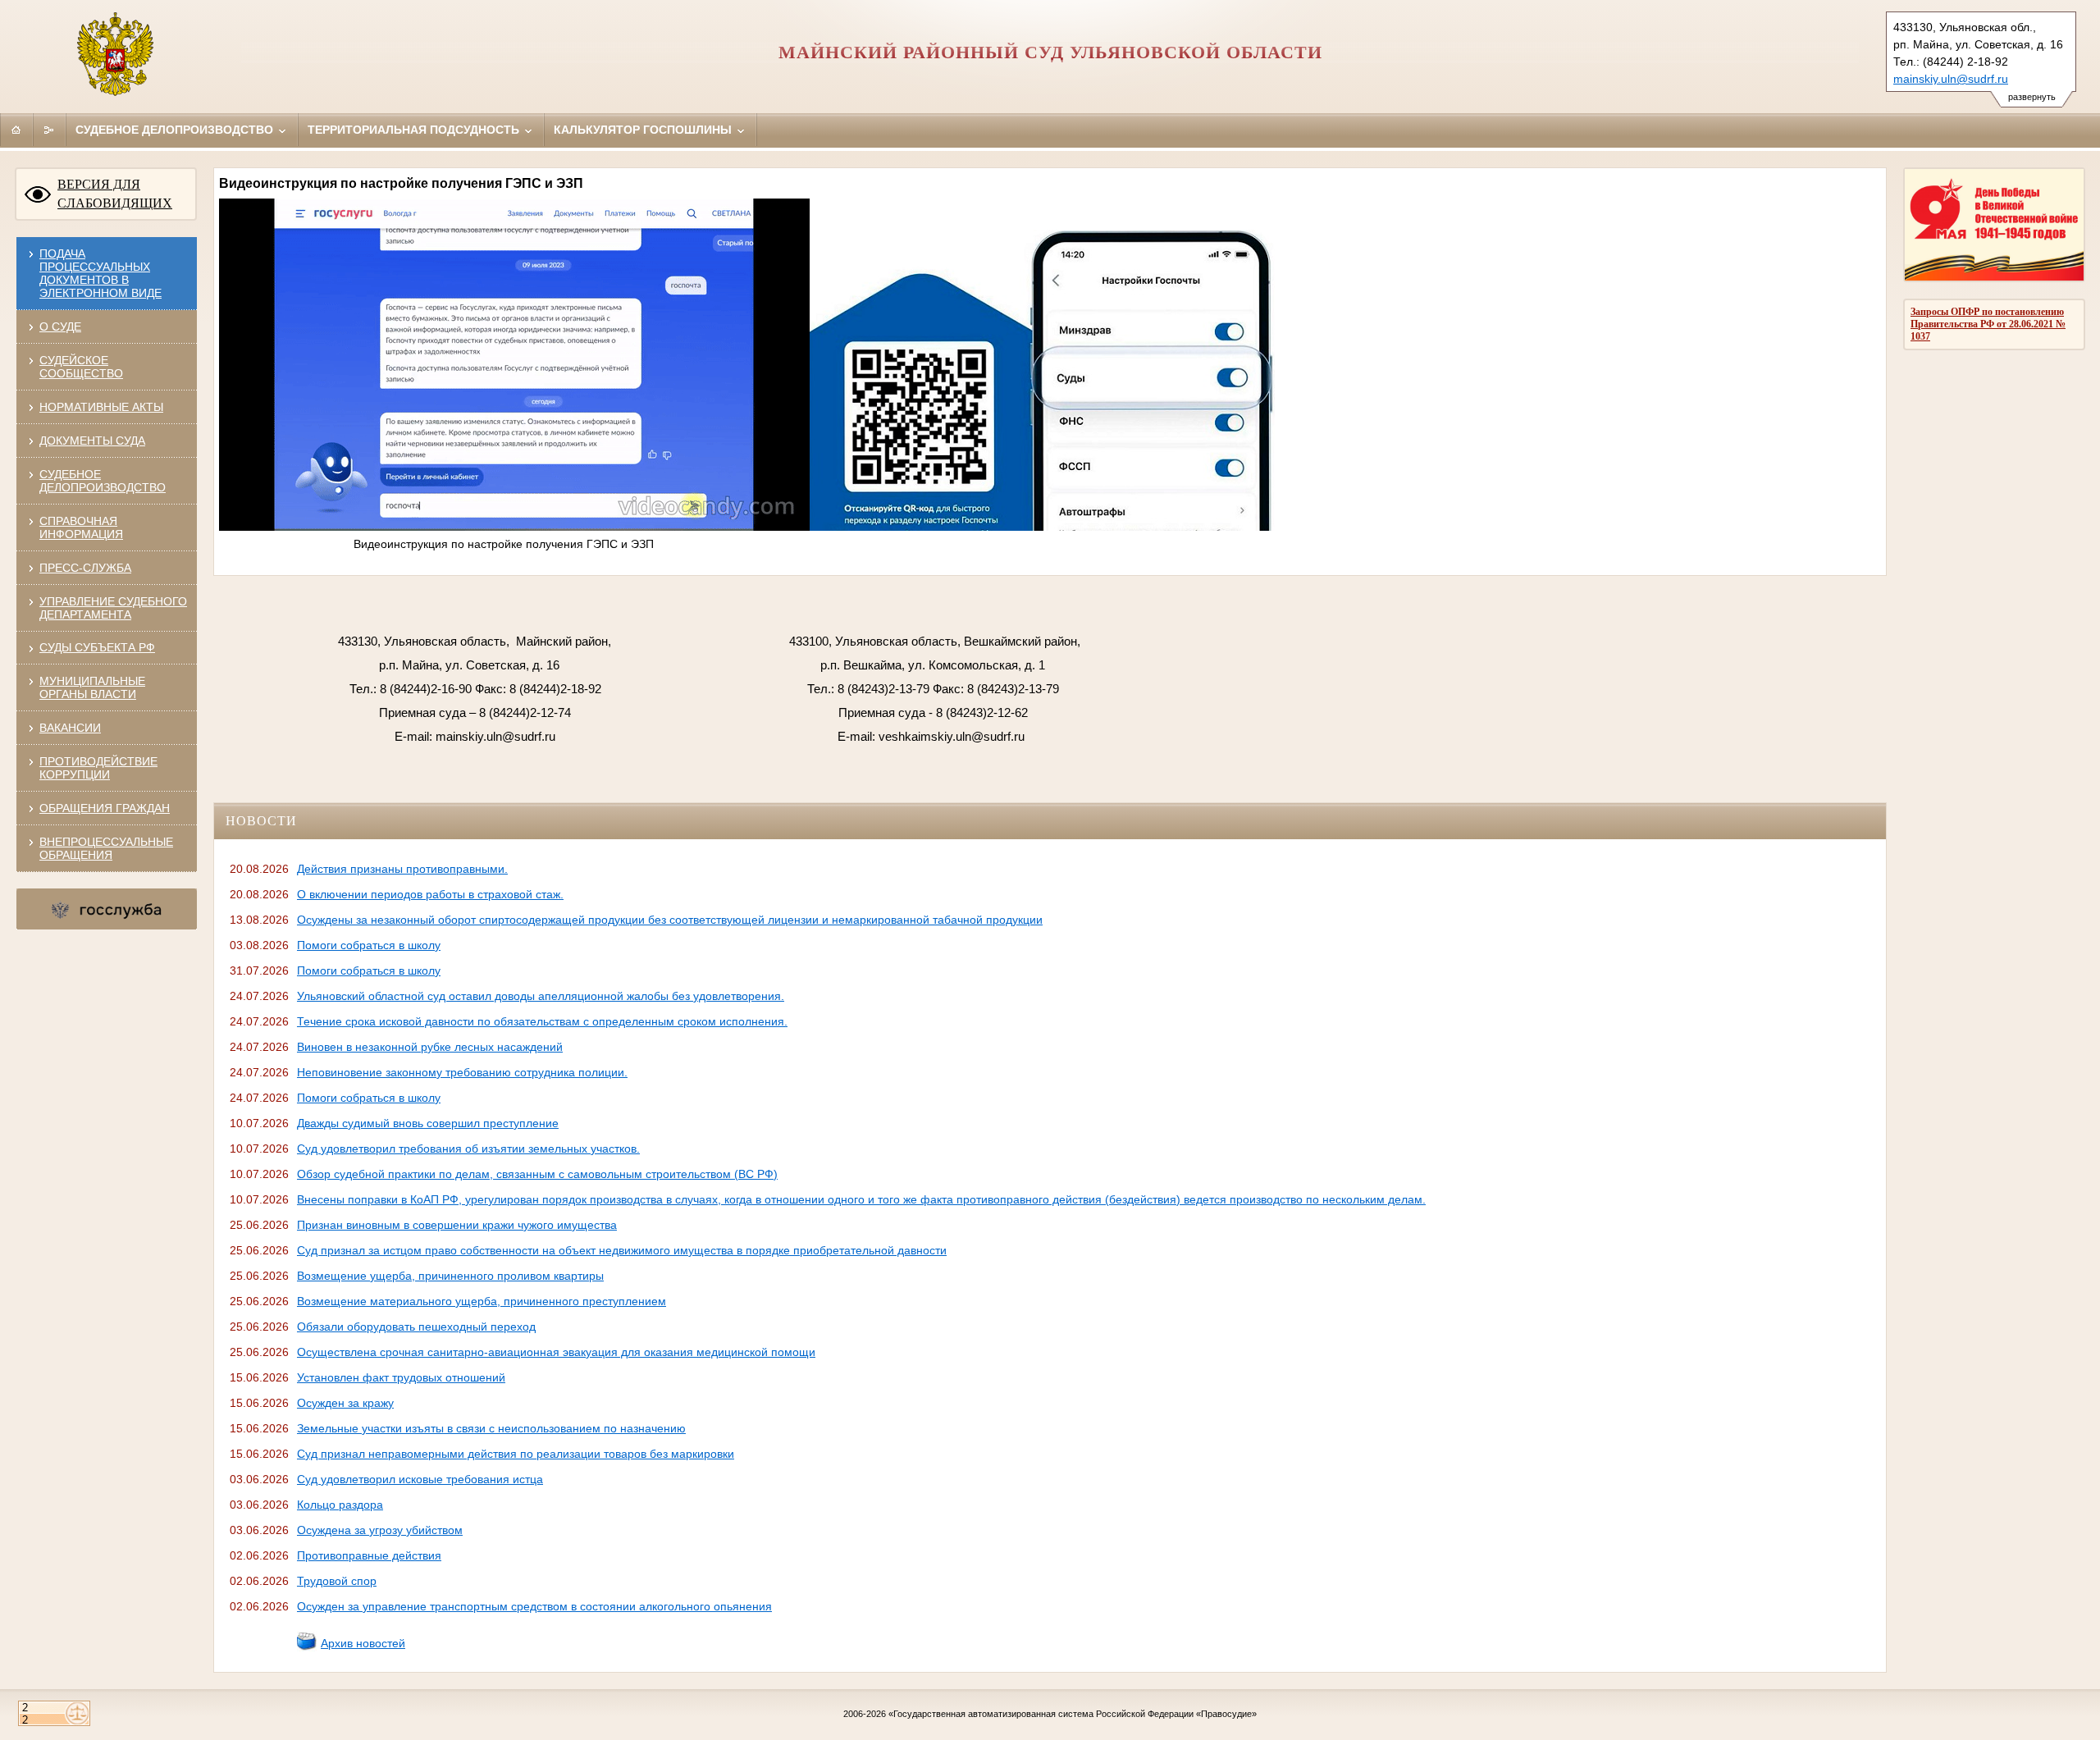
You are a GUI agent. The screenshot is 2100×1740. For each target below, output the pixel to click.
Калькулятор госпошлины (644, 130)
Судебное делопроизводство (176, 130)
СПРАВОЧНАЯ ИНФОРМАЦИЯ (81, 527)
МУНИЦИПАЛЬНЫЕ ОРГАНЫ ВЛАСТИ (92, 687)
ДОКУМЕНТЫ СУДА (92, 441)
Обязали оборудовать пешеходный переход (416, 1327)
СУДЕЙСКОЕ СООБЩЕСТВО (81, 367)
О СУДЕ (60, 327)
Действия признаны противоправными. (402, 869)
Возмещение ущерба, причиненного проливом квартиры (450, 1276)
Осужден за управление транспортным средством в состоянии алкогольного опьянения (534, 1606)
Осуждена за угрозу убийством (380, 1530)
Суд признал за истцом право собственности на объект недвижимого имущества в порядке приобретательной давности (622, 1250)
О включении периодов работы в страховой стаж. (430, 894)
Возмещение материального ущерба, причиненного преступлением (482, 1301)
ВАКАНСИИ (70, 728)
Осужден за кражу (345, 1403)
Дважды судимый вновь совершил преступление (428, 1123)
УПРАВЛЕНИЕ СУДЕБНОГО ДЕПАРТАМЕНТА (113, 608)
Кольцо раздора (340, 1505)
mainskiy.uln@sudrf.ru (1951, 79)
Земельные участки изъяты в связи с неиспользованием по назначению (491, 1428)
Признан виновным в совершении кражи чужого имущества (457, 1225)
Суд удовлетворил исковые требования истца (420, 1479)
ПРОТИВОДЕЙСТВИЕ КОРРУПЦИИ (98, 768)
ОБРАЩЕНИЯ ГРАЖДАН (105, 808)
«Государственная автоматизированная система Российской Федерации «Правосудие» (1073, 1714)
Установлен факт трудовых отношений (401, 1377)
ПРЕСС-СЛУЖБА (85, 568)
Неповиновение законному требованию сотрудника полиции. (462, 1072)
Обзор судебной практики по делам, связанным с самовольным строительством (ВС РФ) (537, 1174)
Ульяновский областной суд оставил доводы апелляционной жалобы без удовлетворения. (541, 996)
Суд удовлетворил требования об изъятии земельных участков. (468, 1149)
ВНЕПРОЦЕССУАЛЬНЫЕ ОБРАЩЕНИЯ (106, 848)
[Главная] (16, 130)
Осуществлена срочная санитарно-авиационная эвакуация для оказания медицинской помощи (556, 1352)
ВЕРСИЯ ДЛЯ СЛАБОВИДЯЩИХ (115, 194)
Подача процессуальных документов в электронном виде (100, 273)
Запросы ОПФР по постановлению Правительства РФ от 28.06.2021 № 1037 (1988, 324)
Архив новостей (363, 1643)
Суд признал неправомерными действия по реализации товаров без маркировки (516, 1454)
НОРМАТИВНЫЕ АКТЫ (101, 407)
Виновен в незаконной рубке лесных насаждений (430, 1047)
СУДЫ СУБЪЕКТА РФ (97, 647)
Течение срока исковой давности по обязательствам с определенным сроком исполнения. (542, 1021)
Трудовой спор (337, 1581)
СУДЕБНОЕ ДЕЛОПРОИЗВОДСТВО (103, 481)
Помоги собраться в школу (369, 945)
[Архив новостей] (307, 1647)
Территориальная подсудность (415, 130)
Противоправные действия (369, 1555)
